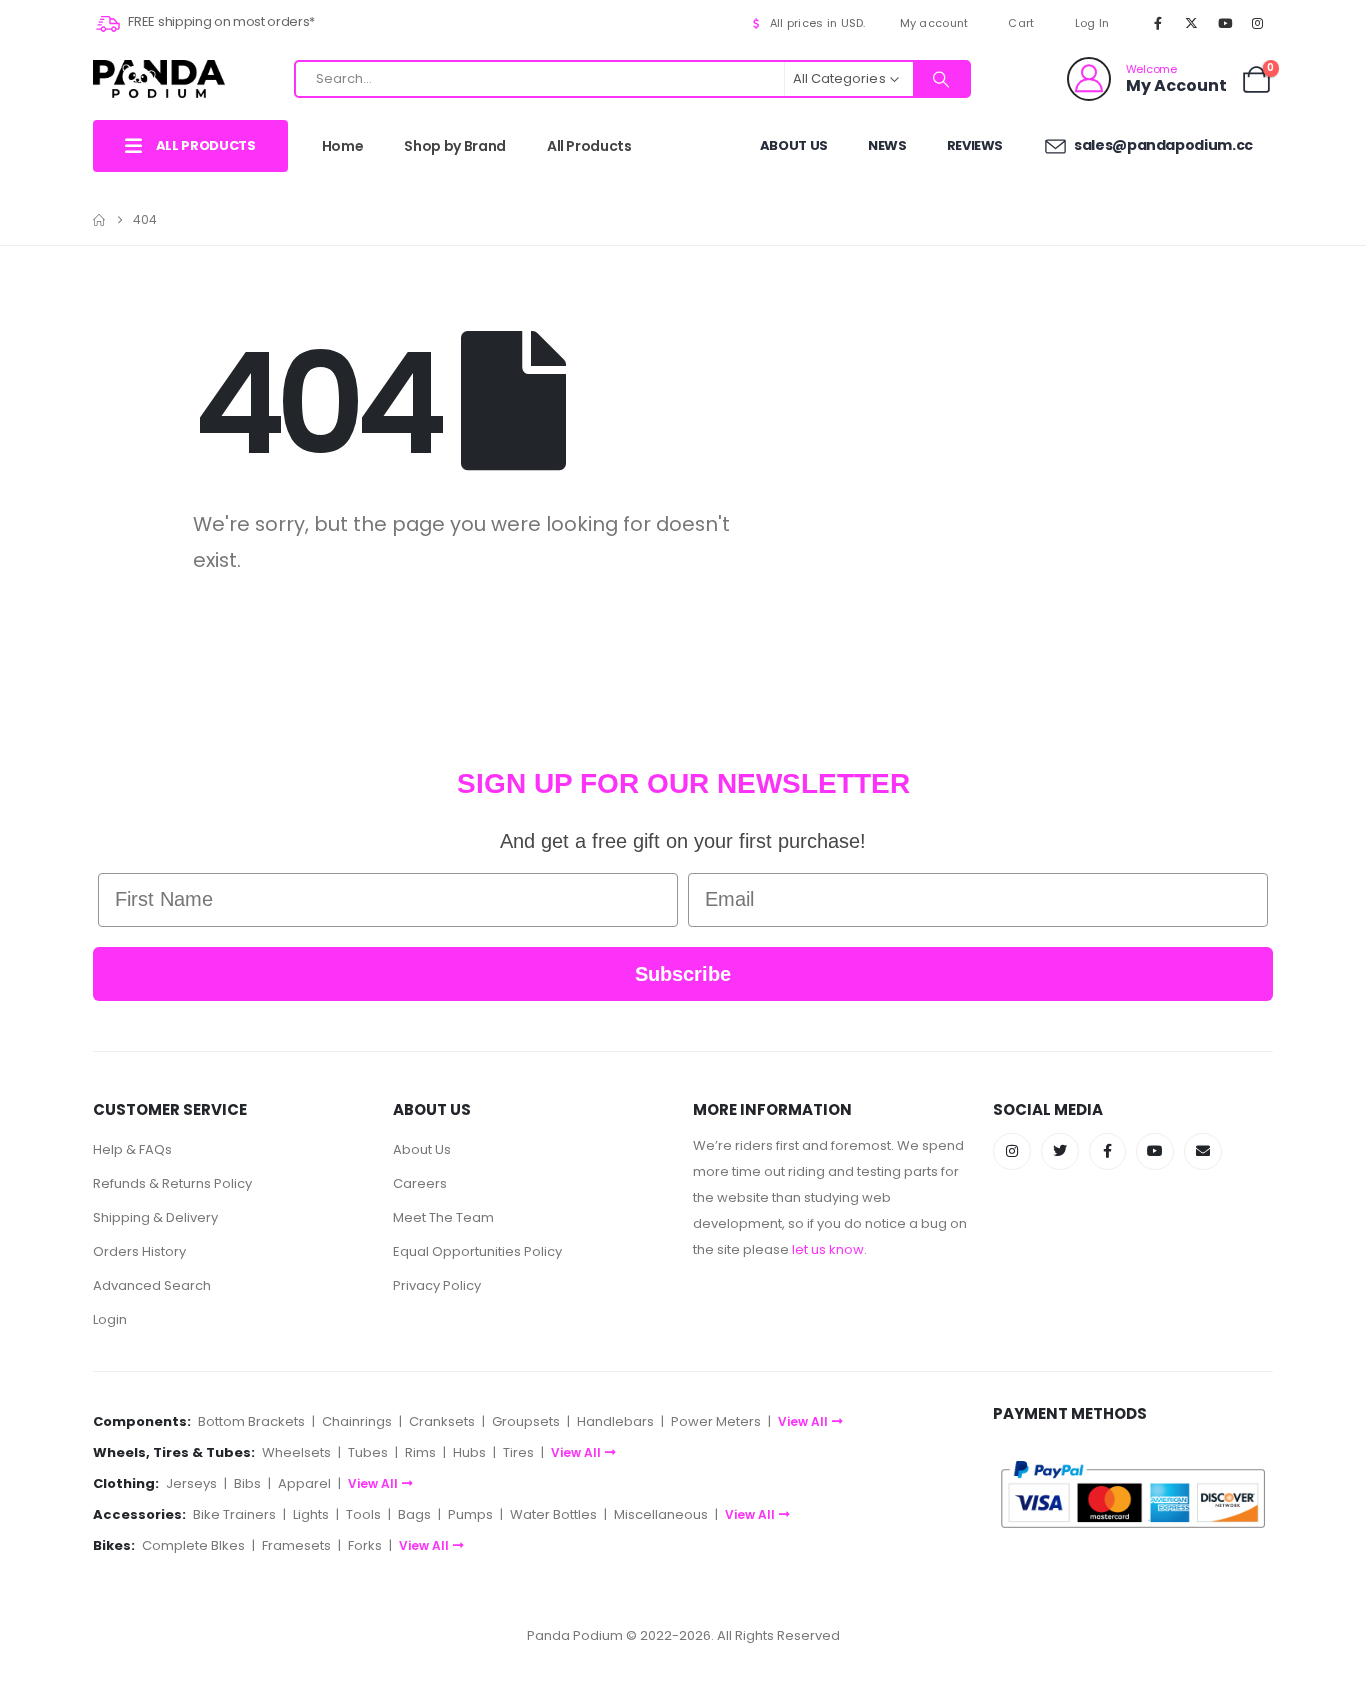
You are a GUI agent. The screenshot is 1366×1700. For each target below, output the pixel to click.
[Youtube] (1225, 23)
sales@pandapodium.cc (1162, 145)
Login (110, 1319)
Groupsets (526, 1421)
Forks (365, 1545)
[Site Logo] (159, 78)
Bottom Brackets (251, 1421)
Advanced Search (152, 1285)
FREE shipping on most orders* (220, 21)
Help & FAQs (132, 1149)
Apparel (304, 1483)
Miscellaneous (661, 1514)
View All (803, 1421)
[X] (1191, 23)
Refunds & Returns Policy (172, 1183)
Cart (1021, 23)
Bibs (247, 1483)
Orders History (139, 1251)
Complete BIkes (193, 1545)
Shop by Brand (454, 146)
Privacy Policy (437, 1285)
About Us (794, 145)
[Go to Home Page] (99, 220)
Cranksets (442, 1421)
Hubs (469, 1452)
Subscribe (683, 974)
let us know (828, 1249)
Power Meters (716, 1421)
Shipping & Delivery (155, 1217)
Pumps (470, 1514)
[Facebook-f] (1108, 1152)
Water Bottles (553, 1514)
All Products (589, 146)
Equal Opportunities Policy (477, 1251)
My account (934, 23)
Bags (414, 1514)
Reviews (975, 145)
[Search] (941, 79)
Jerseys (191, 1483)
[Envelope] (1203, 1152)
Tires (518, 1452)
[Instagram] (1258, 23)
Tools (363, 1514)
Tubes (368, 1452)
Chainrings (357, 1421)
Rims (420, 1452)
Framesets (296, 1545)
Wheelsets (296, 1452)
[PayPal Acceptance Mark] (1133, 1493)
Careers (420, 1183)
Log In (1092, 23)
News (887, 145)
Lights (311, 1514)
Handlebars (615, 1421)
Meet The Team (443, 1217)
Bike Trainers (234, 1514)
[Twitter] (1060, 1152)
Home (343, 146)
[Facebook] (1158, 23)
